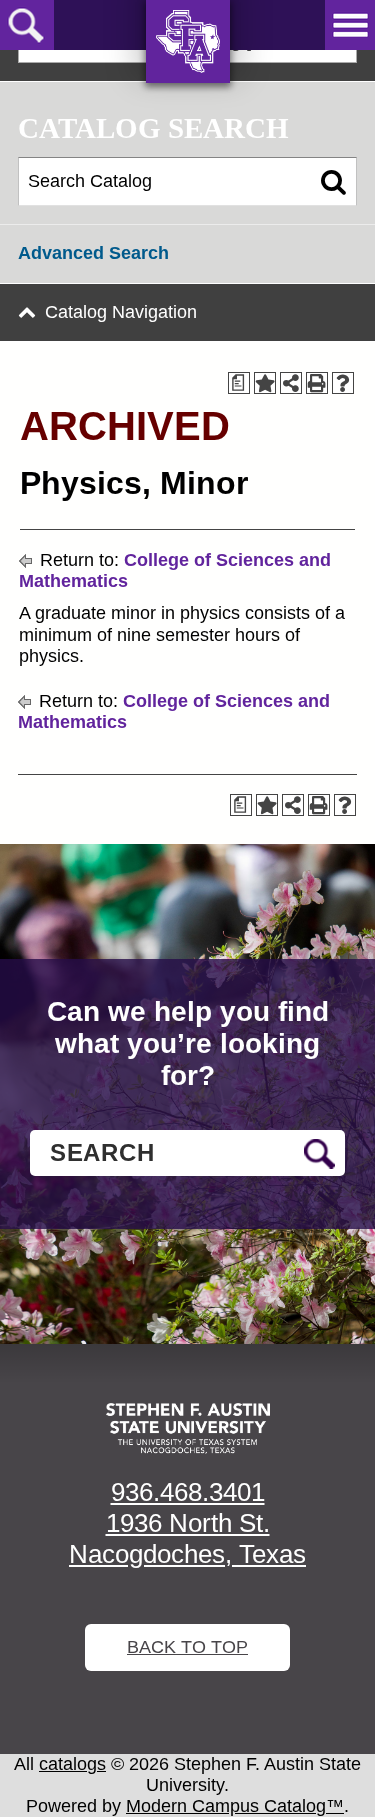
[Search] (333, 182)
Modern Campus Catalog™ (235, 1806)
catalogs (72, 1764)
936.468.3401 (188, 1492)
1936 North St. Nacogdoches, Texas (187, 1538)
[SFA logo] (188, 1428)
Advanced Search (93, 253)
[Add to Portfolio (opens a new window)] (265, 383)
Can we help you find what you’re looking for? (188, 1043)
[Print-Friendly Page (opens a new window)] (317, 383)
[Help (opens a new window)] (343, 383)
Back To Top (187, 1647)
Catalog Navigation (121, 312)
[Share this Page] (291, 383)
